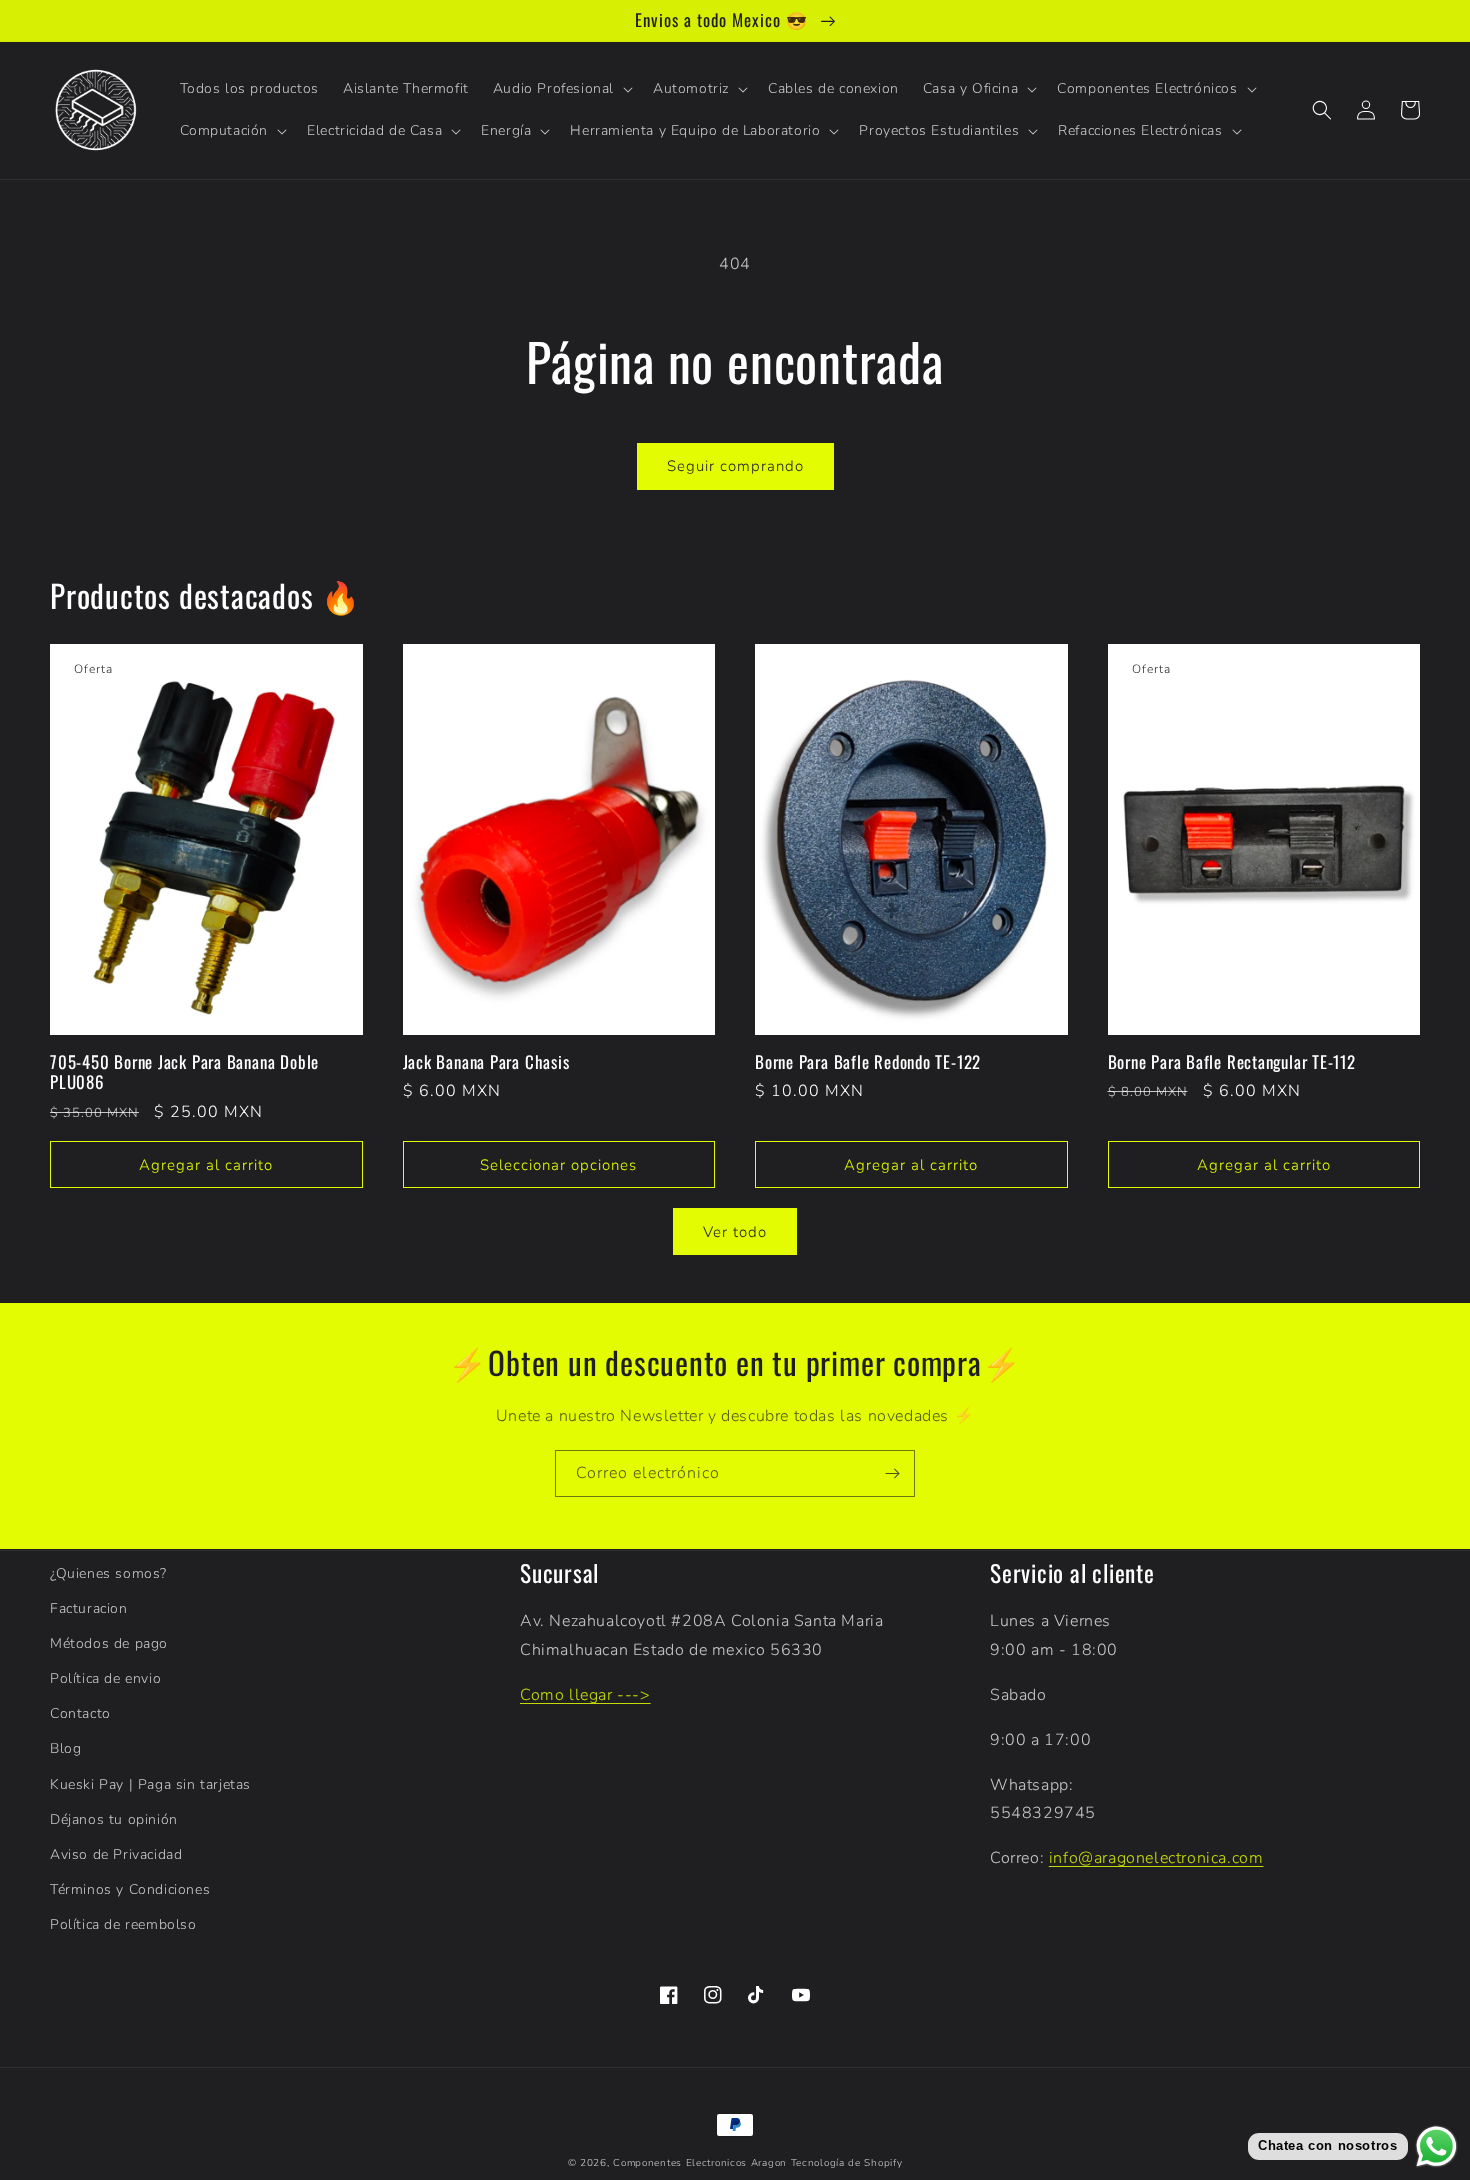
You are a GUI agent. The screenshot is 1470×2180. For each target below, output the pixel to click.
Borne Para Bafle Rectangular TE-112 (1232, 1062)
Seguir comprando (735, 466)
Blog (65, 1748)
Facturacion (89, 1608)
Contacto (80, 1713)
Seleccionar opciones (558, 1165)
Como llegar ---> (585, 1695)
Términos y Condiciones (130, 1889)
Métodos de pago (109, 1643)
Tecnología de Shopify (847, 2163)
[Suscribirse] (892, 1473)
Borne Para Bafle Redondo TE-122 (868, 1062)
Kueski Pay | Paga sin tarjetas (150, 1784)
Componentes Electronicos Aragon (700, 2163)
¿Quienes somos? (108, 1573)
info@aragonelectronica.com (1156, 1858)
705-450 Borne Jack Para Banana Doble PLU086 (184, 1073)
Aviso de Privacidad (116, 1854)
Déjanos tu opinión (114, 1819)
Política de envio (105, 1678)
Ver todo (735, 1232)
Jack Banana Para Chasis (486, 1062)
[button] (561, 89)
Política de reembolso (123, 1924)
